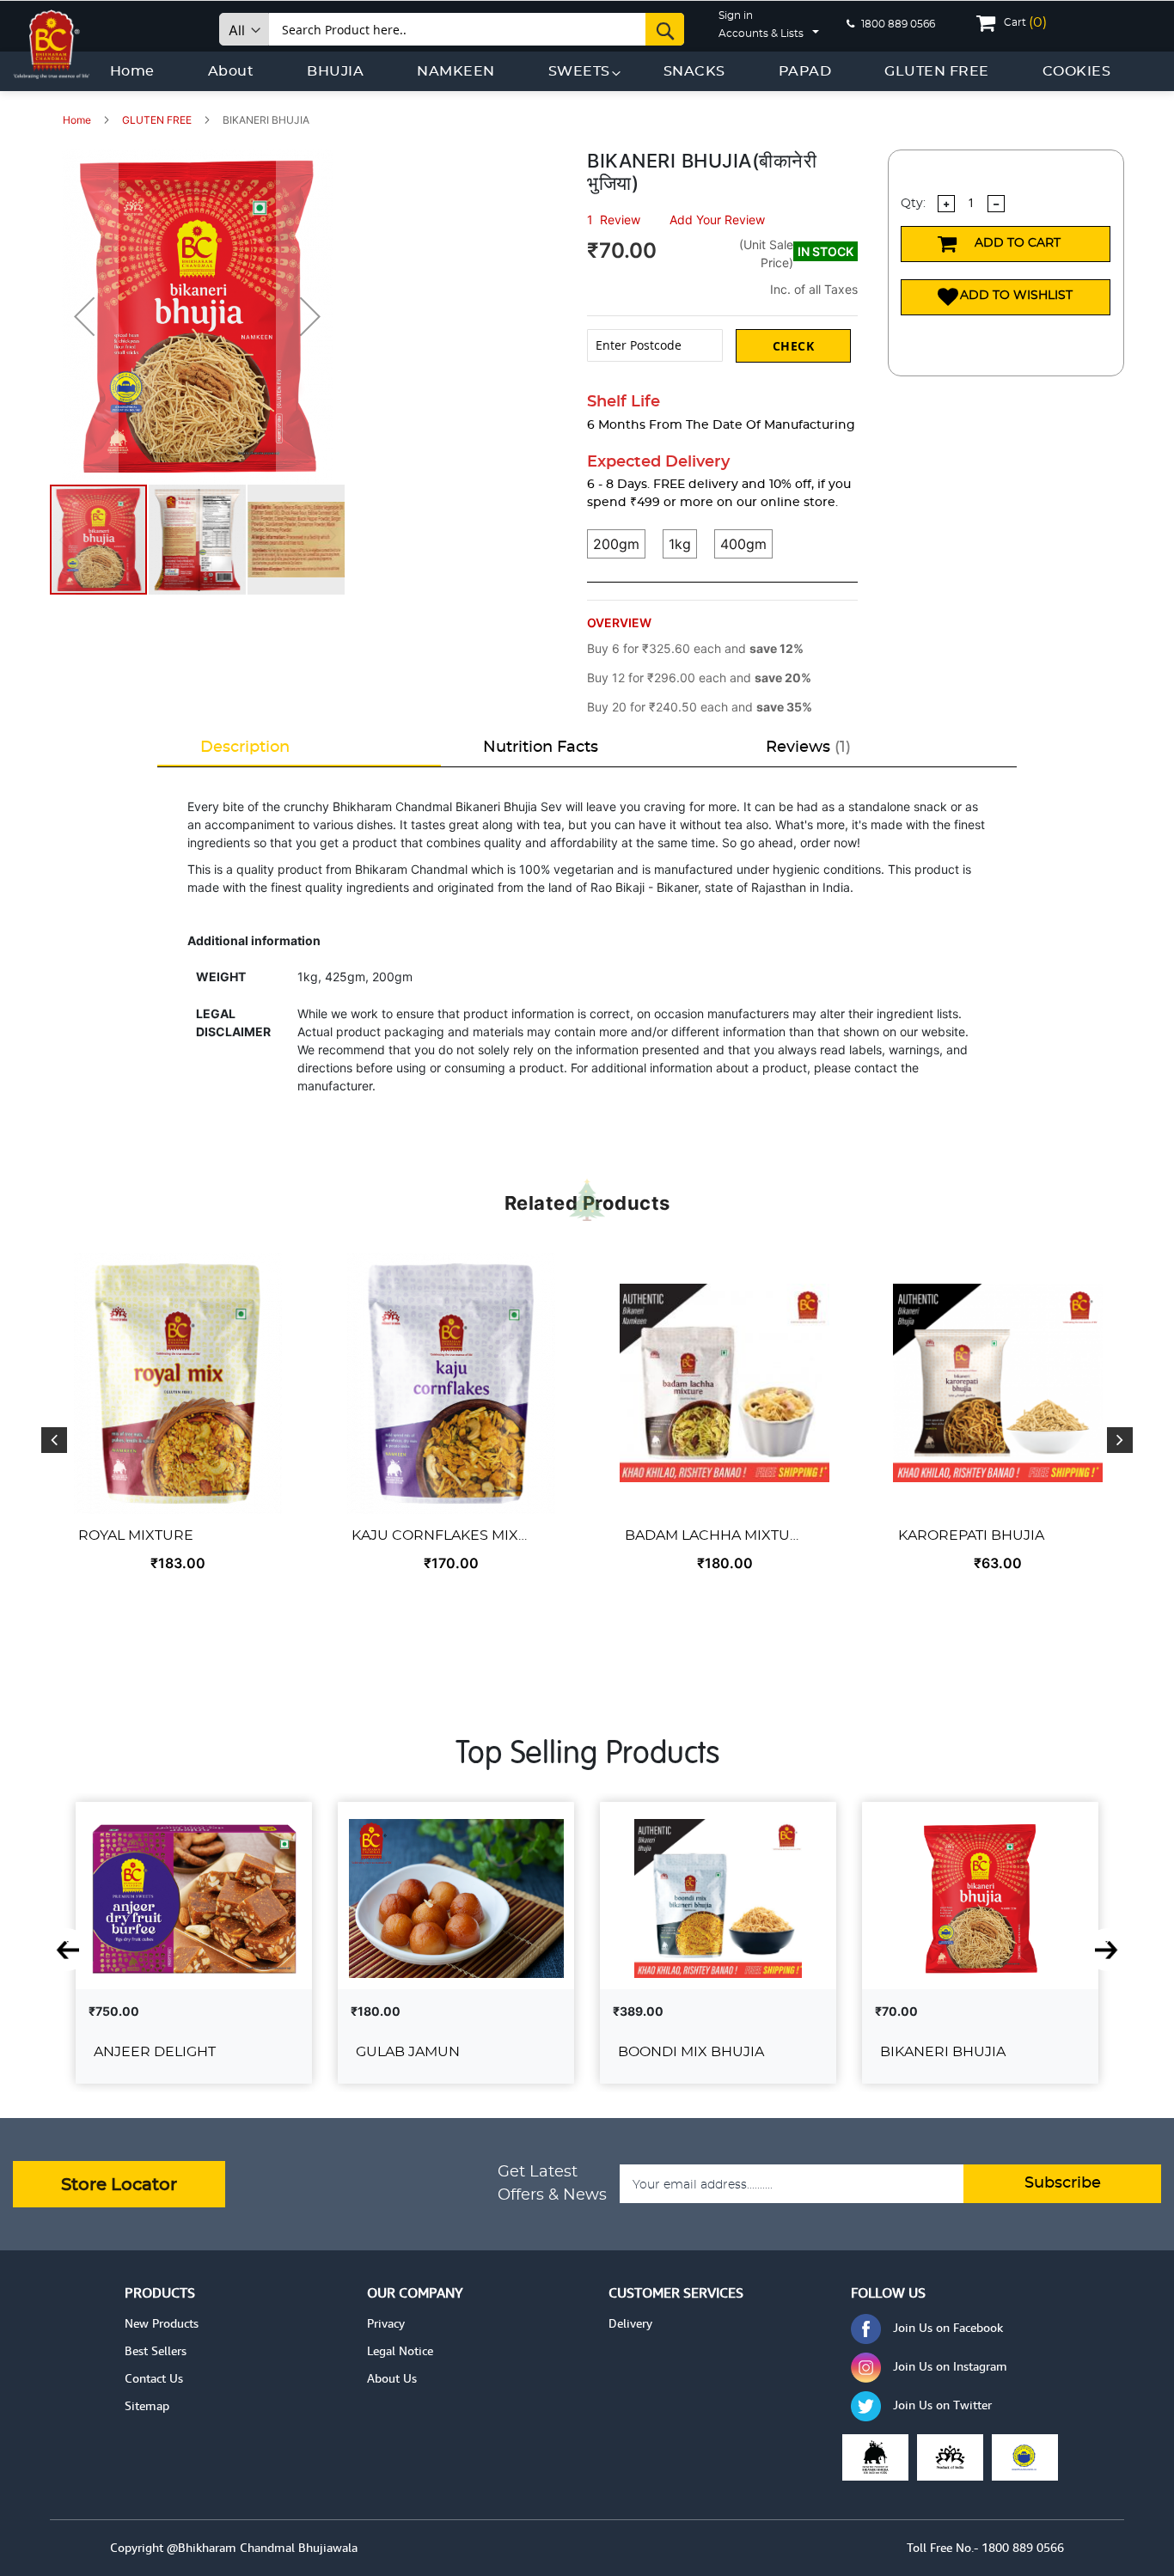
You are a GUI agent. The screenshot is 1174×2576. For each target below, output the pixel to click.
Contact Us (154, 2378)
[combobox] (477, 29)
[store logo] (52, 40)
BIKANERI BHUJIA (943, 2052)
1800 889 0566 (897, 24)
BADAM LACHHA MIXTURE (715, 1535)
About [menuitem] (231, 71)
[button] (84, 316)
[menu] (611, 71)
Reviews (806, 748)
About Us (392, 2378)
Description (245, 748)
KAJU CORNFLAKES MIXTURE (442, 1535)
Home (78, 120)
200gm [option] (616, 544)
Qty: (913, 204)
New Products (162, 2323)
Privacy (386, 2323)
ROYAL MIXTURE (136, 1535)
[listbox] (722, 556)
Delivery (630, 2323)
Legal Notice (400, 2351)
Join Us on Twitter (942, 2405)
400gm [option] (743, 544)
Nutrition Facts (541, 748)
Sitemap (147, 2406)
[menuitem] (335, 71)
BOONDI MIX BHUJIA (691, 2052)
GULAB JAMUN (408, 2052)
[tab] (299, 748)
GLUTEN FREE (158, 120)
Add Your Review (717, 220)
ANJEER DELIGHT (155, 2052)
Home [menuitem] (132, 71)
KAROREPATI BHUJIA (971, 1535)
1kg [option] (680, 544)
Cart (1025, 22)
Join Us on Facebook (948, 2328)
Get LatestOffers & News (552, 2184)
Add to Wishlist (1016, 296)
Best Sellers (156, 2351)
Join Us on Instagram (950, 2366)
